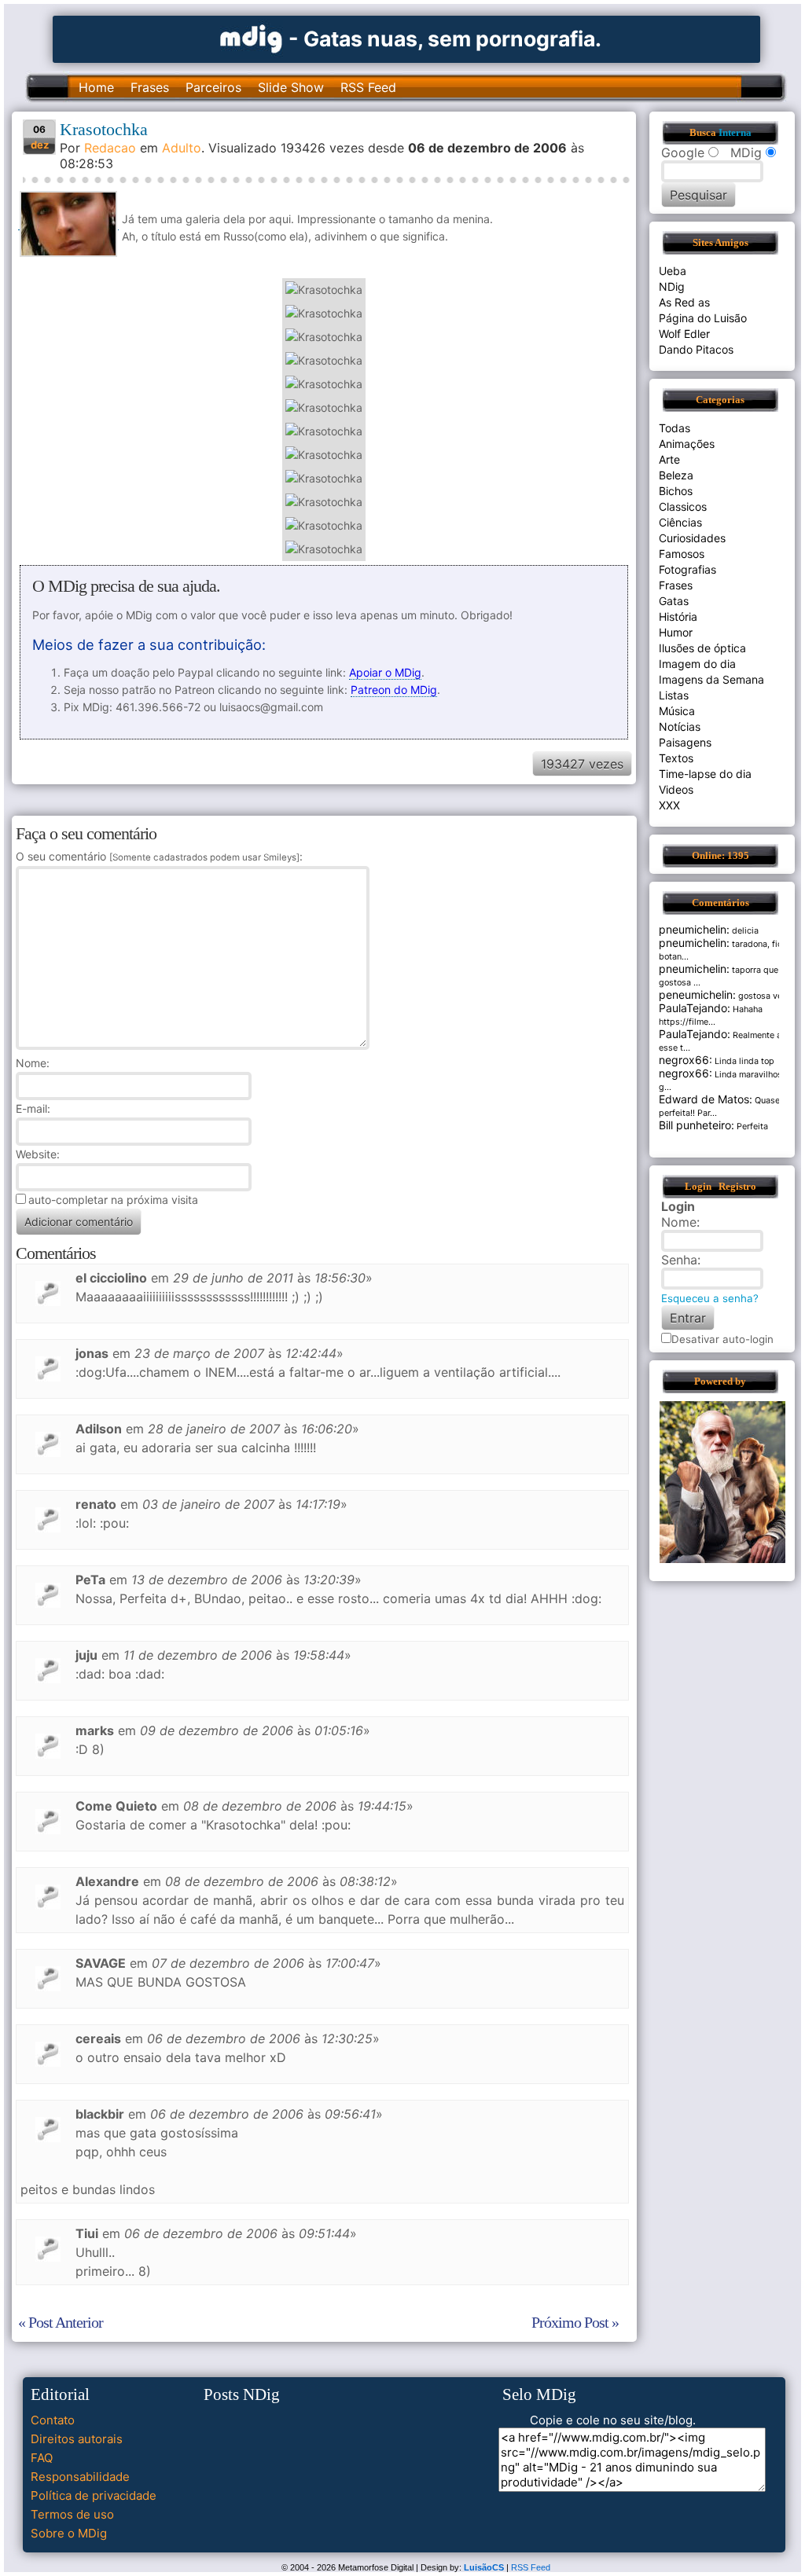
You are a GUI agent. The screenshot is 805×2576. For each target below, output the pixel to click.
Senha (679, 1260)
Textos (676, 758)
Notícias (680, 727)
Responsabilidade (80, 2477)
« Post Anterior (61, 2322)
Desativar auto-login (722, 1339)
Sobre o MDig (69, 2533)
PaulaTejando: (695, 1008)
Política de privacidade (94, 2495)
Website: (38, 1154)
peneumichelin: (697, 994)
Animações (687, 444)
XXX (669, 805)
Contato (53, 2420)
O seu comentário (158, 856)
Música (677, 711)
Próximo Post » (575, 2322)
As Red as (684, 302)
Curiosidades (692, 538)
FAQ (42, 2458)
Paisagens (685, 742)
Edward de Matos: (706, 1099)
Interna (735, 133)
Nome (31, 1063)
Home (96, 87)
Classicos (683, 506)
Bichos (676, 491)
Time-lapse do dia (705, 774)
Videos (676, 789)
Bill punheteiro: (697, 1125)
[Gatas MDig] (252, 37)
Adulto (182, 148)
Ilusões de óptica (702, 648)
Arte (669, 459)
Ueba (673, 271)
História (678, 616)
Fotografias (687, 569)
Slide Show (291, 87)
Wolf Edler (684, 334)
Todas (675, 428)
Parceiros (213, 87)
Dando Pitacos (696, 349)
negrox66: (686, 1060)
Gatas (674, 601)
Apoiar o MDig (385, 672)
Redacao (110, 148)
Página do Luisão (703, 318)
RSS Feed (368, 87)
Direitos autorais (77, 2439)
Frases (150, 87)
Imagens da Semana (711, 679)
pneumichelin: (694, 929)
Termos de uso (72, 2514)
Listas (674, 695)
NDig (672, 286)
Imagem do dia (697, 664)
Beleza (676, 475)
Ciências (680, 522)
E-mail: (33, 1108)
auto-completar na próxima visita (113, 1200)
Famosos (682, 554)
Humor (676, 632)
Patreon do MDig (394, 690)
